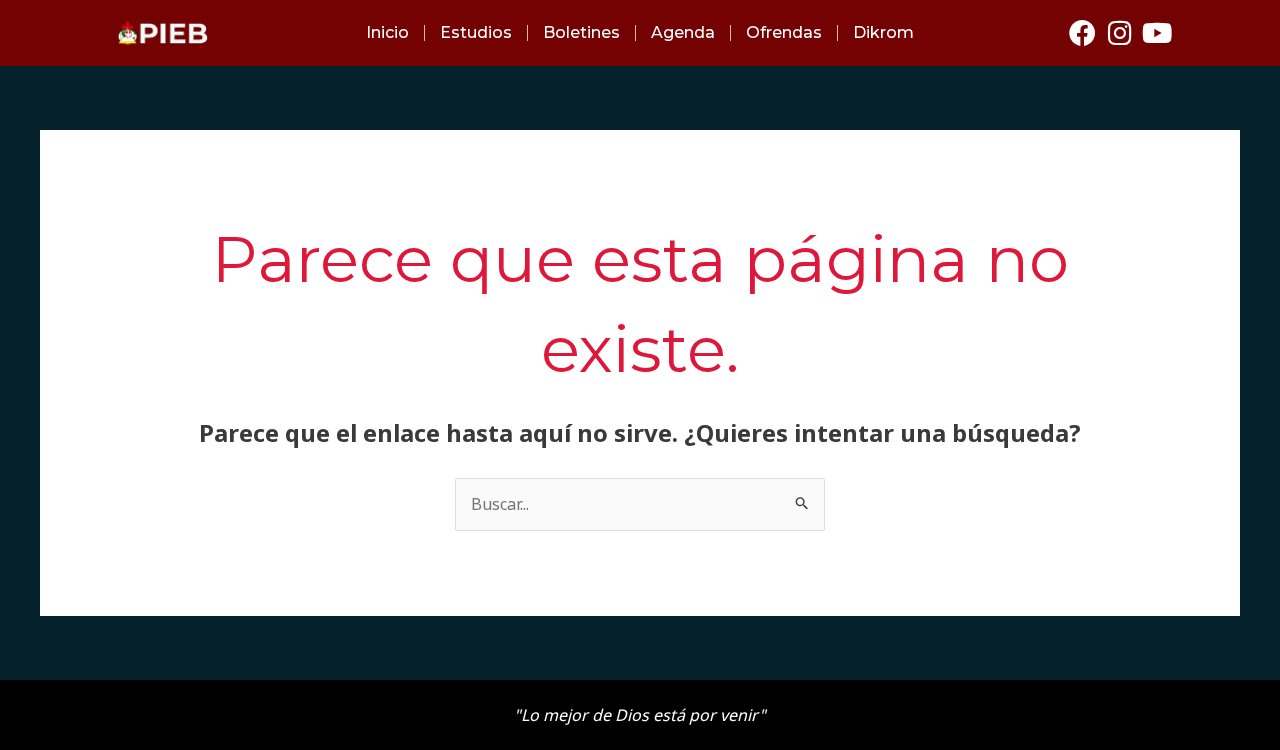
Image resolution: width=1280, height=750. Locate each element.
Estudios (476, 32)
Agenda (683, 32)
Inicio (387, 32)
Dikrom (883, 32)
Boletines (581, 32)
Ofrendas (784, 32)
